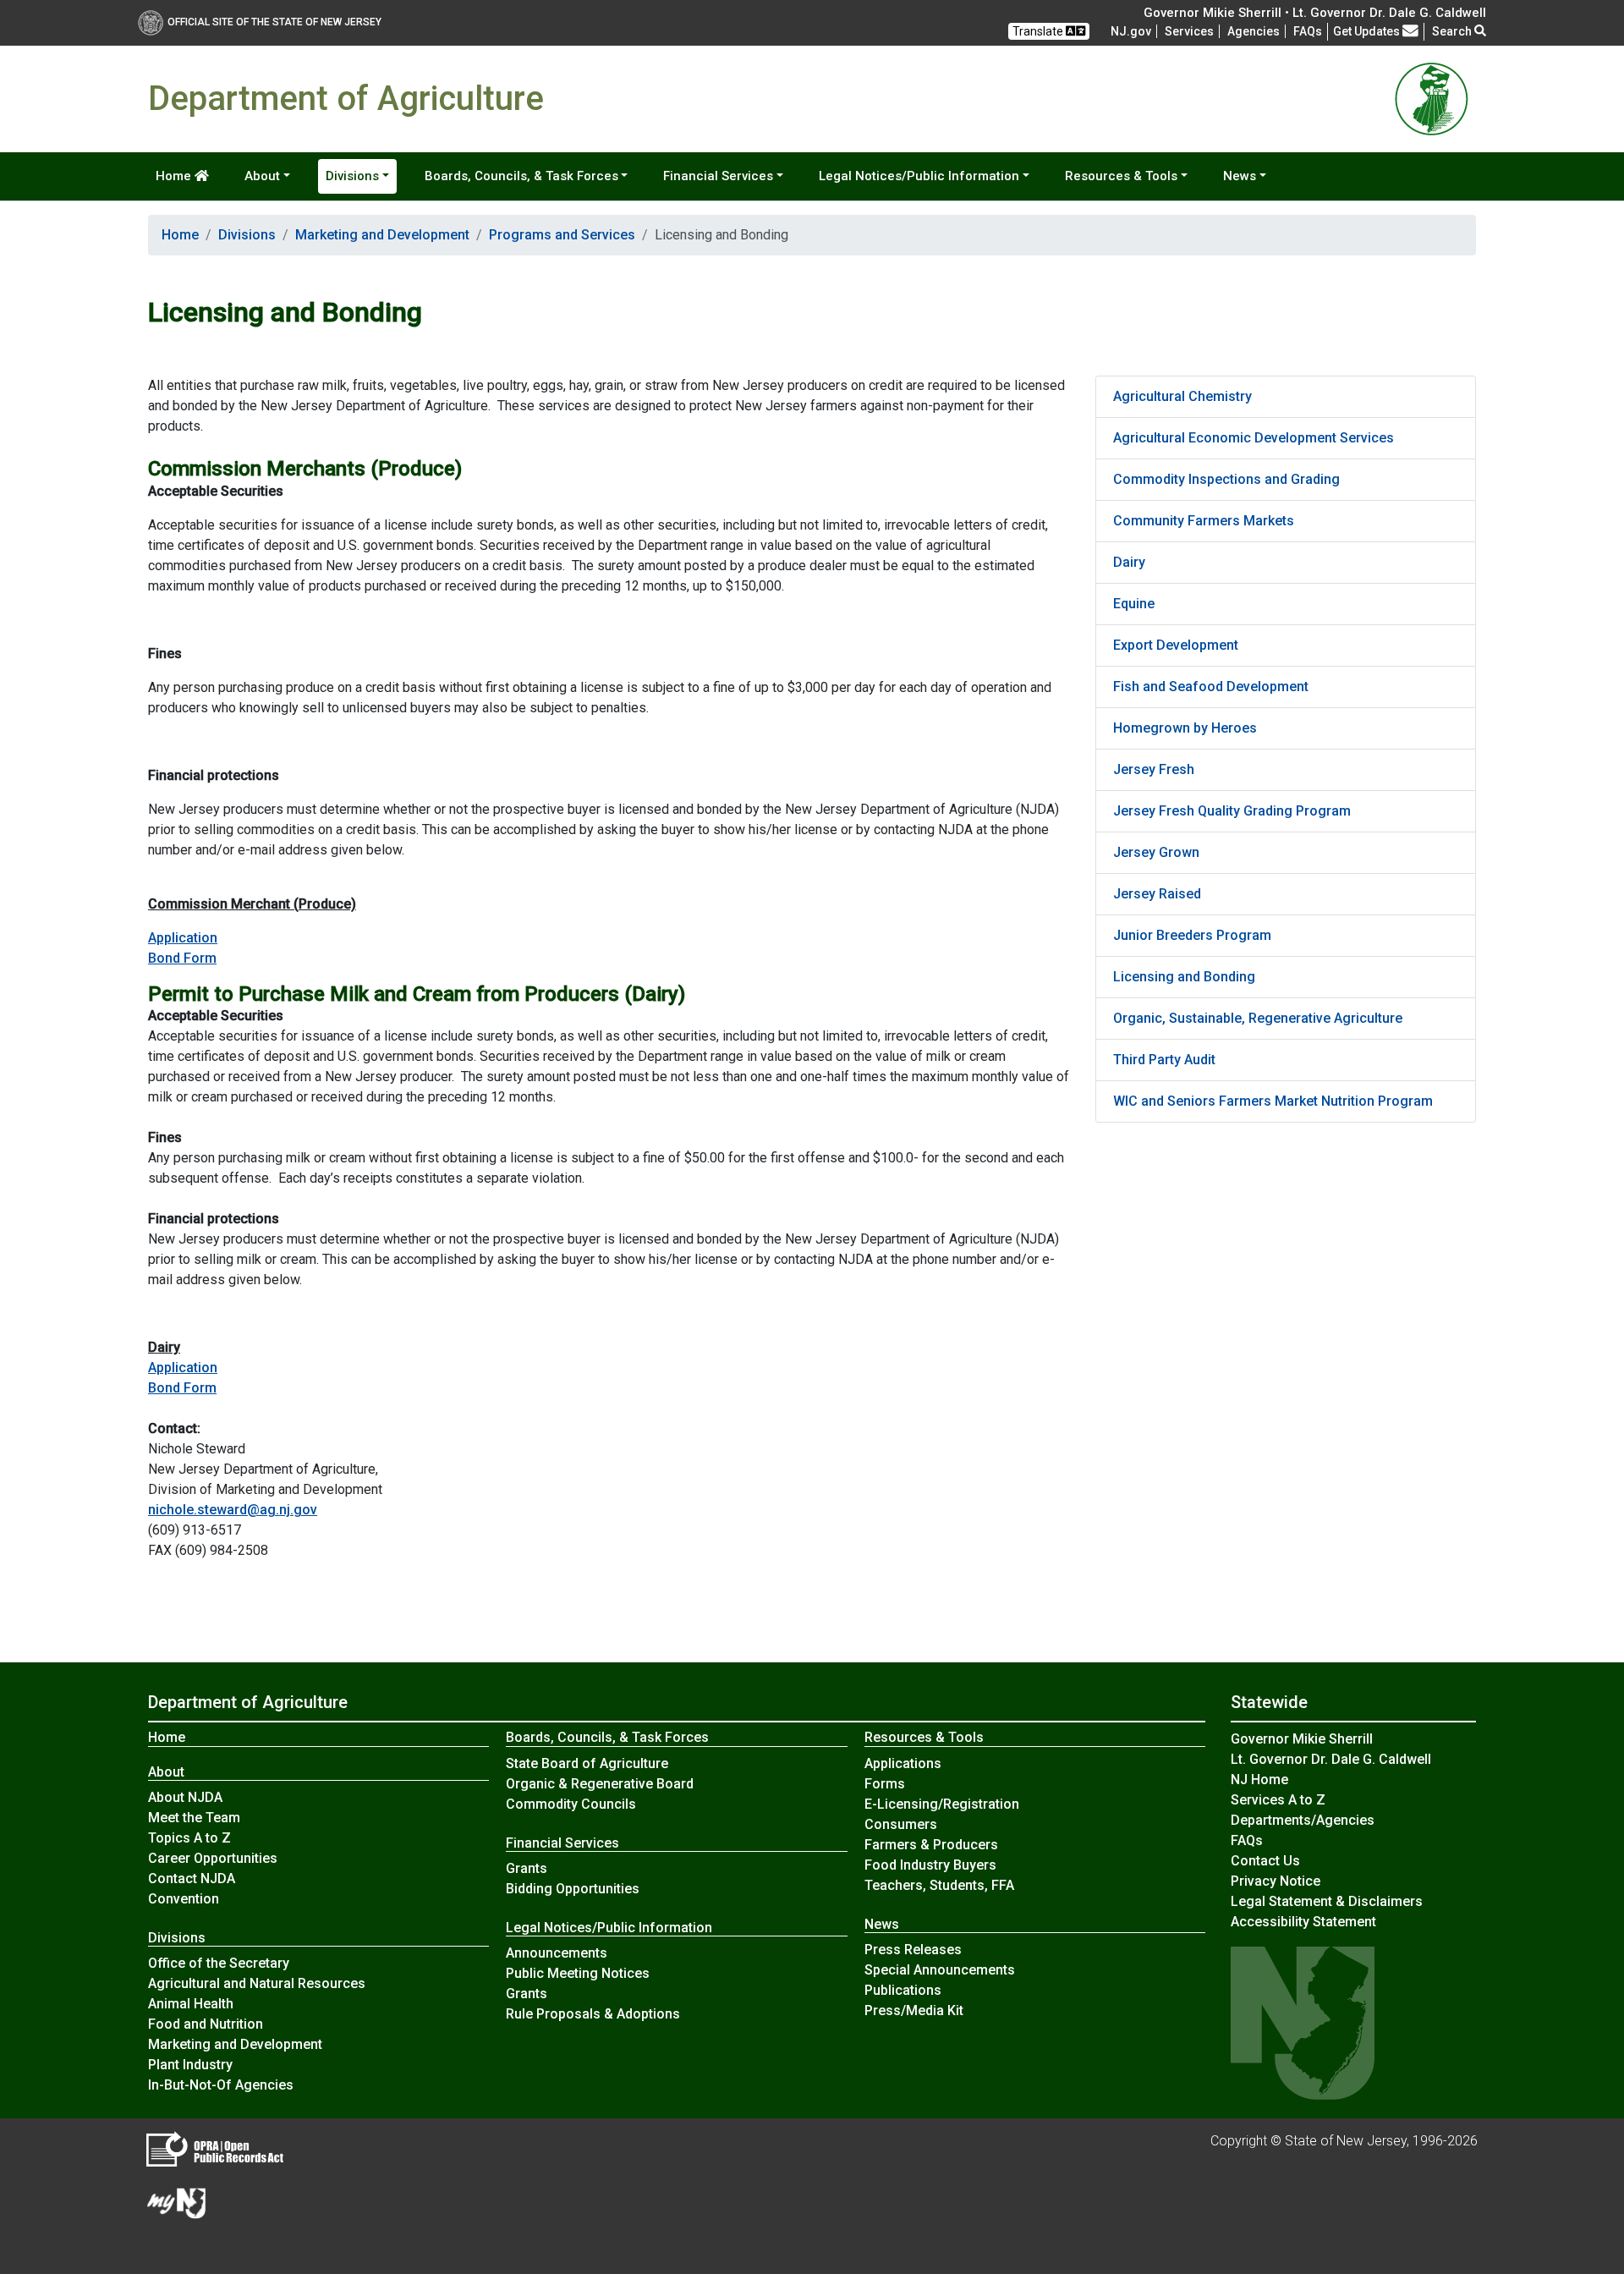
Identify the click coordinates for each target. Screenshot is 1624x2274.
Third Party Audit (1164, 1060)
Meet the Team (194, 1818)
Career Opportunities (213, 1858)
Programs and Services (562, 235)
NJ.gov (1131, 31)
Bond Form (182, 958)
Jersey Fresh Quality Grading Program (1232, 811)
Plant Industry (190, 2065)
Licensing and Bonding (1184, 977)
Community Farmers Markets (1204, 521)
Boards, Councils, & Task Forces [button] (521, 176)
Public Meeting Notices (578, 1973)
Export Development (1176, 645)
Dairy (1129, 562)
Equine (1134, 604)
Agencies (1254, 31)
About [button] (262, 176)
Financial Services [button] (718, 176)
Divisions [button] (352, 176)
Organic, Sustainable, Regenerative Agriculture (1258, 1018)
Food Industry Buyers (930, 1865)
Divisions (247, 235)
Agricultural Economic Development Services (1254, 438)
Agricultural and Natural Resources (257, 1983)
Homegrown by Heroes (1185, 728)
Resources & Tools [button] (1121, 176)
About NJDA (185, 1797)
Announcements (557, 1953)
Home (175, 176)
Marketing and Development (382, 235)
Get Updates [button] (1368, 31)
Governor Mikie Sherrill (1302, 1739)
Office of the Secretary (219, 1963)
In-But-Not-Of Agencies (221, 2085)
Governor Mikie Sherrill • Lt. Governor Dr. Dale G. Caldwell (1315, 13)
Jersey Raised (1157, 894)
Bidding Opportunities (573, 1889)
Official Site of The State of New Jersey (274, 22)
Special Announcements (940, 1970)
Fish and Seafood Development (1211, 687)
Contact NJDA (192, 1879)
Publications (903, 1990)
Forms (885, 1784)
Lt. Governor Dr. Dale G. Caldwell (1331, 1759)
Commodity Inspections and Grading (1226, 479)
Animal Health (191, 2004)
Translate (1039, 31)
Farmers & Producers (931, 1845)
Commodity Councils (571, 1804)
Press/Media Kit (914, 2010)
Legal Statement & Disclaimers (1327, 1901)
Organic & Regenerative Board (600, 1784)
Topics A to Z (189, 1838)
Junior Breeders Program (1192, 935)
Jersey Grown (1156, 852)
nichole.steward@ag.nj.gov (233, 1510)
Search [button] (1453, 31)
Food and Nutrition (206, 2024)
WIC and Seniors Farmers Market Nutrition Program (1273, 1101)
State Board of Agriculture (587, 1763)
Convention (184, 1899)
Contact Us (1265, 1861)
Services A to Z (1278, 1800)
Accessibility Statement (1303, 1922)
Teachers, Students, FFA (939, 1885)
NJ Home (1259, 1780)
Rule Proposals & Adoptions (593, 2014)
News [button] (1240, 176)
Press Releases (913, 1950)
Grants (527, 1868)
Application (183, 938)
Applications (903, 1763)
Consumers (901, 1824)
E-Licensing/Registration (942, 1804)
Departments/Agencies (1303, 1820)
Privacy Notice (1276, 1881)
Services (1189, 31)
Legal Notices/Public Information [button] (919, 176)
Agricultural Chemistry (1182, 396)
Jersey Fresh (1154, 769)
